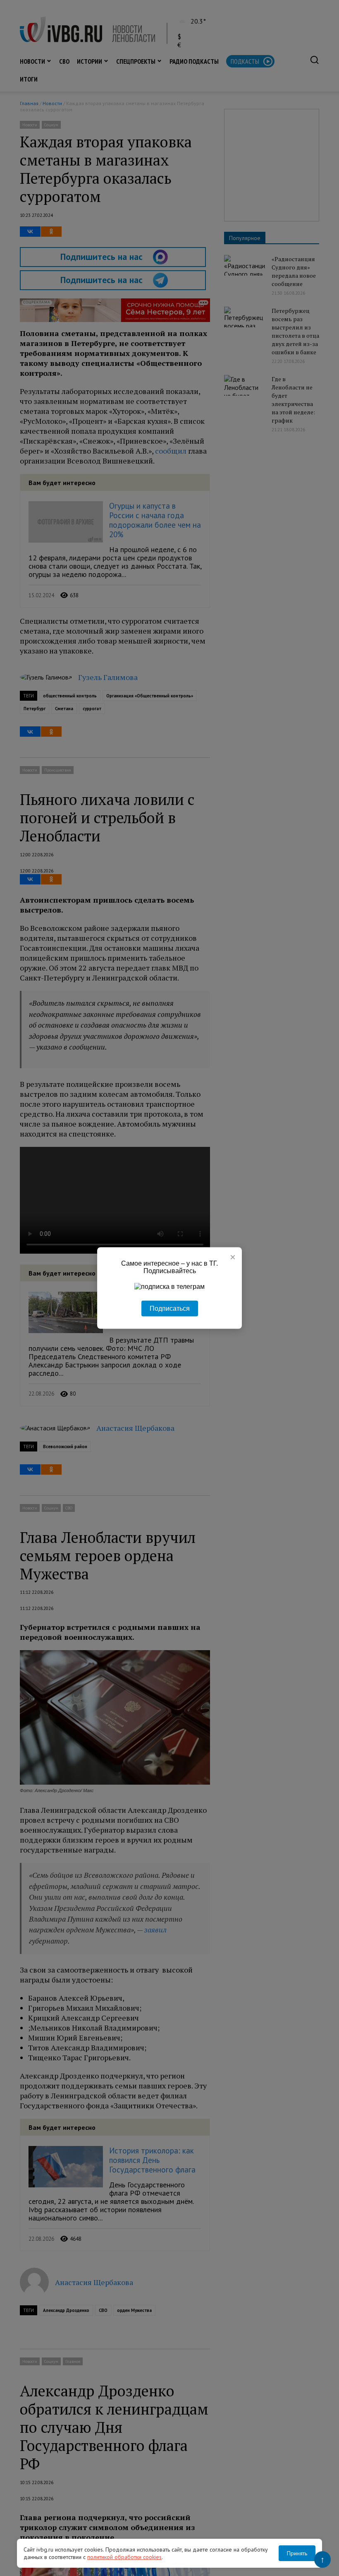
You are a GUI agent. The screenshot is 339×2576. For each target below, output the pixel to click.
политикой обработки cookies (124, 2557)
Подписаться (170, 1308)
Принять (297, 2553)
